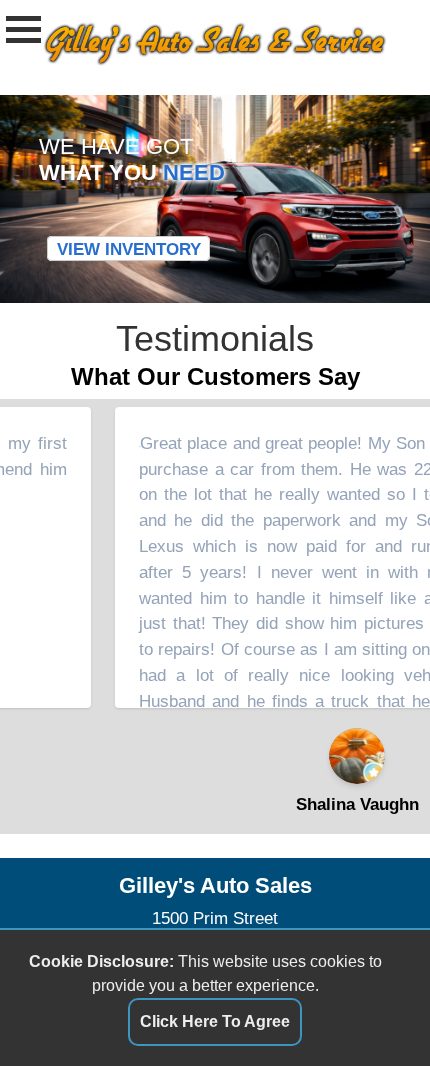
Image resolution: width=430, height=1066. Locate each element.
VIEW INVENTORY (129, 248)
